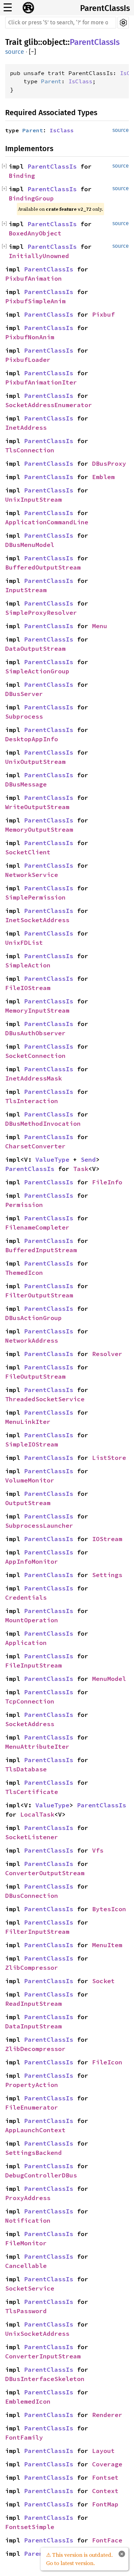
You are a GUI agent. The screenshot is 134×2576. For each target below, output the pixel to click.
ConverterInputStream (43, 2356)
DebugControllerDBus (41, 2175)
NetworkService (32, 875)
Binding (22, 176)
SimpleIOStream (32, 1444)
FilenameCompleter (37, 1227)
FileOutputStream (35, 1376)
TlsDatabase (26, 1769)
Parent (51, 81)
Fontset (105, 2477)
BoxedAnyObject (35, 233)
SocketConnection (35, 1056)
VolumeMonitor (30, 1480)
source (15, 52)
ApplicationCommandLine (47, 522)
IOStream (107, 1539)
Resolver (107, 1354)
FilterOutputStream (39, 1295)
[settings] (123, 23)
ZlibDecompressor (35, 2049)
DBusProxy (109, 463)
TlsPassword (26, 2311)
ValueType (52, 1159)
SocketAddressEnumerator (49, 405)
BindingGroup (31, 198)
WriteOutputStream (37, 807)
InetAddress (26, 428)
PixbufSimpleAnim (35, 301)
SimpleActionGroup (37, 671)
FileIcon (107, 2062)
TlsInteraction (32, 1101)
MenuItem (107, 1945)
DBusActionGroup (33, 1318)
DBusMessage (26, 784)
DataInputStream (33, 2026)
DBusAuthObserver (35, 1033)
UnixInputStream (33, 499)
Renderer (107, 2415)
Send (88, 1159)
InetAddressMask (33, 1078)
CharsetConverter (35, 1146)
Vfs (98, 1850)
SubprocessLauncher (39, 1525)
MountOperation (32, 1620)
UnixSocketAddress (37, 2334)
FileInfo (107, 1182)
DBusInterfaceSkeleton (45, 2379)
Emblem (103, 477)
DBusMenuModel (30, 545)
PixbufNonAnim (30, 337)
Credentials (26, 1597)
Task (81, 1169)
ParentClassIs (105, 8)
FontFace (107, 2540)
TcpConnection (30, 1701)
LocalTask (37, 1814)
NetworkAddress (32, 1340)
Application (26, 1643)
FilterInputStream (37, 1932)
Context (105, 2491)
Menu (100, 626)
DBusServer (24, 694)
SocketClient (28, 852)
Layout (103, 2451)
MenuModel (109, 1679)
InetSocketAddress (37, 920)
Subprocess (24, 716)
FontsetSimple (30, 2527)
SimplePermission (35, 897)
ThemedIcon (24, 1273)
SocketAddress (30, 1724)
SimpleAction (28, 965)
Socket (103, 1981)
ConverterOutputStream (45, 1873)
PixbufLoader (28, 360)
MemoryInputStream (37, 1010)
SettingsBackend (33, 2153)
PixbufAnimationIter (41, 382)
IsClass (80, 81)
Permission (24, 1205)
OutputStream (28, 1503)
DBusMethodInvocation (43, 1124)
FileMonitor (26, 2243)
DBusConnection (32, 1896)
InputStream (26, 590)
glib (31, 42)
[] (32, 52)
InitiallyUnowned (39, 256)
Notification (28, 2220)
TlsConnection (30, 450)
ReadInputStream (33, 2004)
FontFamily (24, 2437)
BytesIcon (109, 1909)
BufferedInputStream (41, 1250)
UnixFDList (24, 943)
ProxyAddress (28, 2198)
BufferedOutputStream (43, 567)
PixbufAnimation (33, 278)
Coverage (107, 2464)
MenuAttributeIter (37, 1747)
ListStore (109, 1458)
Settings (107, 1575)
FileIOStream (28, 988)
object (54, 42)
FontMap (105, 2504)
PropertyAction (32, 2085)
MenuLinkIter (28, 1422)
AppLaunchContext (35, 2130)
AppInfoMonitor (32, 1561)
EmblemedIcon (28, 2401)
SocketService (30, 2288)
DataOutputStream (35, 649)
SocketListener (32, 1837)
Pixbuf (103, 314)
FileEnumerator (32, 2107)
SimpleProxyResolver (41, 613)
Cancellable (26, 2266)
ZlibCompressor (32, 1968)
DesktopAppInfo (32, 739)
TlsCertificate (32, 1792)
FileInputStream (33, 1665)
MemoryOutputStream (39, 829)
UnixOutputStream (35, 762)
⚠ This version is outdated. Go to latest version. (79, 2559)
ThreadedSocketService (45, 1399)
